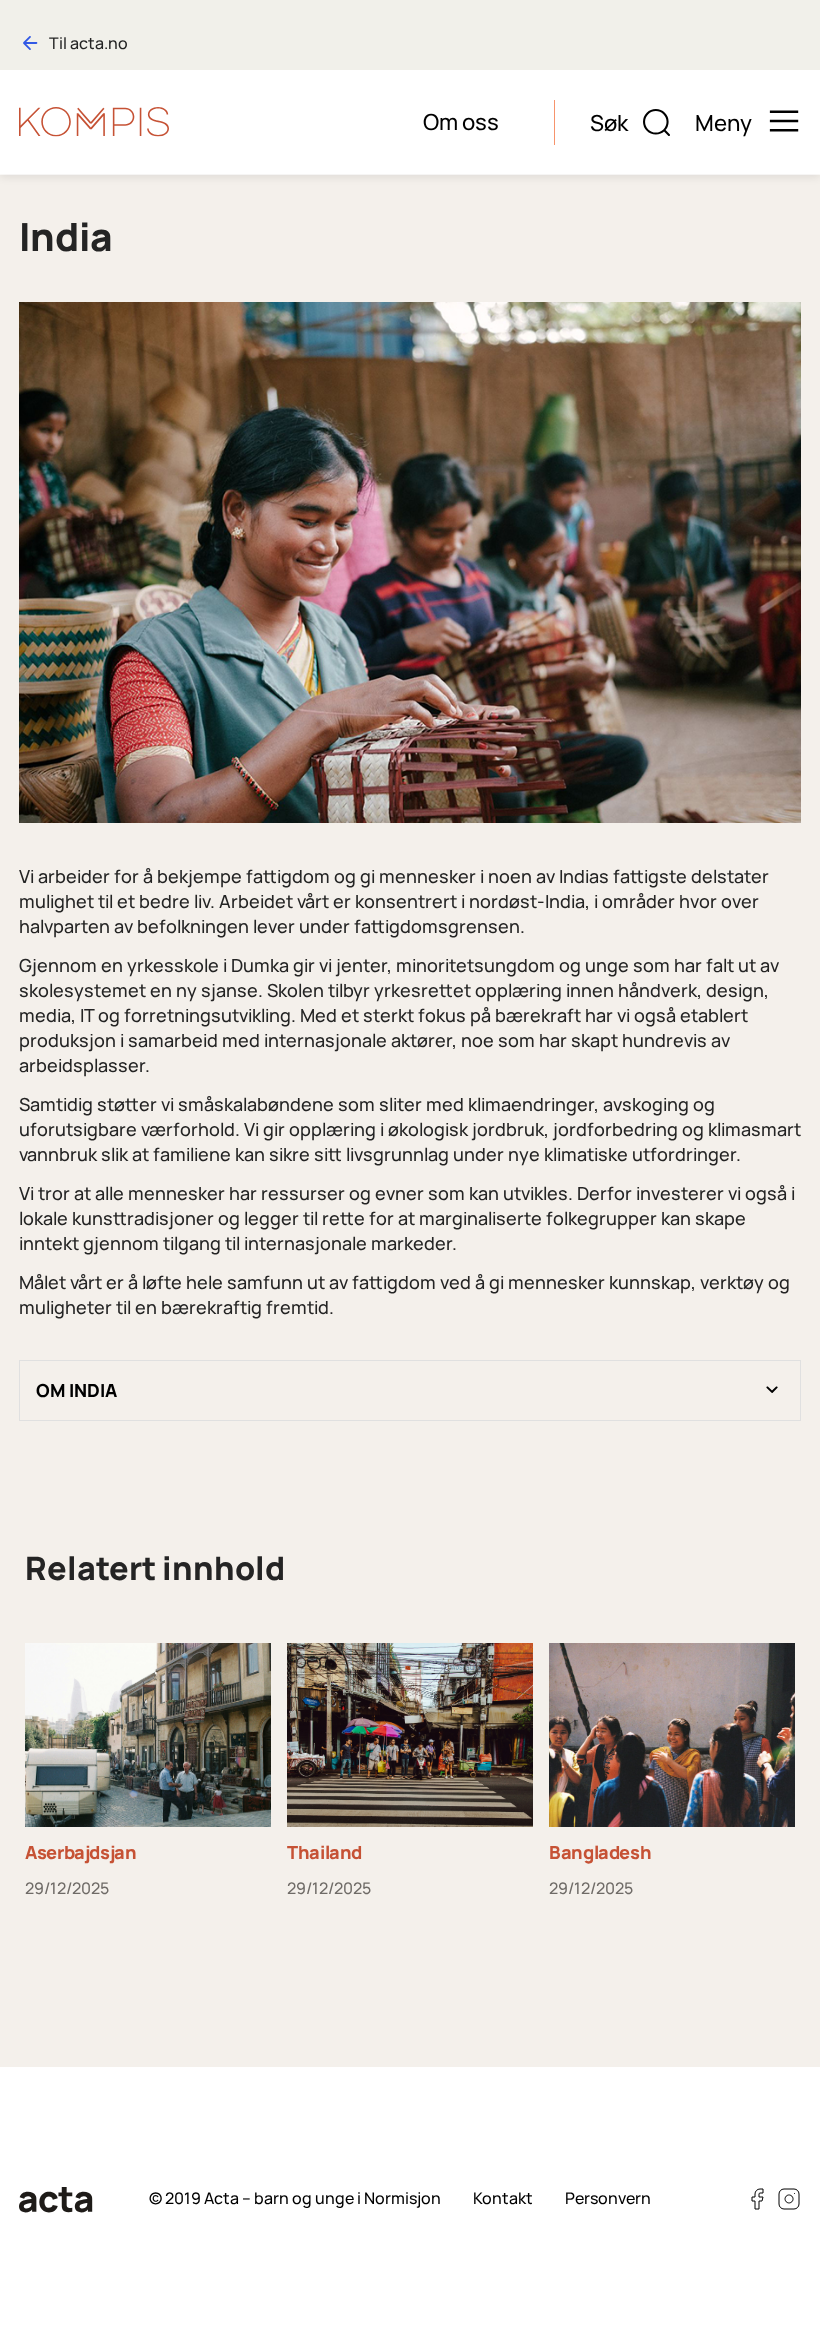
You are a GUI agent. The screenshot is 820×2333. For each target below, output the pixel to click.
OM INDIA (76, 1390)
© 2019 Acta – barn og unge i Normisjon (295, 2198)
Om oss (461, 121)
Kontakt (503, 2198)
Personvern (608, 2198)
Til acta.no (88, 43)
